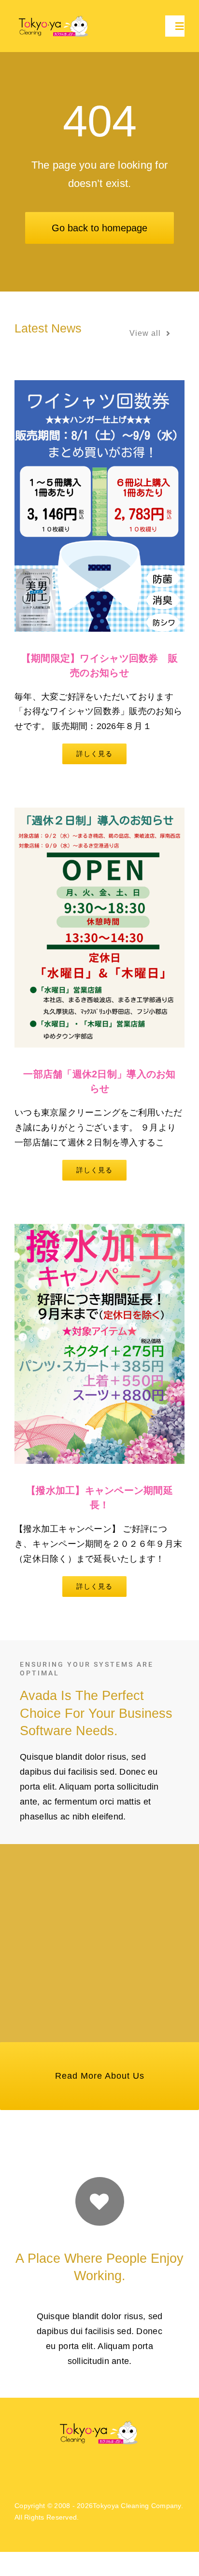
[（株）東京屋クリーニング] (54, 17)
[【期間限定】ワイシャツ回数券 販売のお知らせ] (99, 506)
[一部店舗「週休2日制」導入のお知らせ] (99, 928)
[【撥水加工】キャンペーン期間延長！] (99, 1344)
